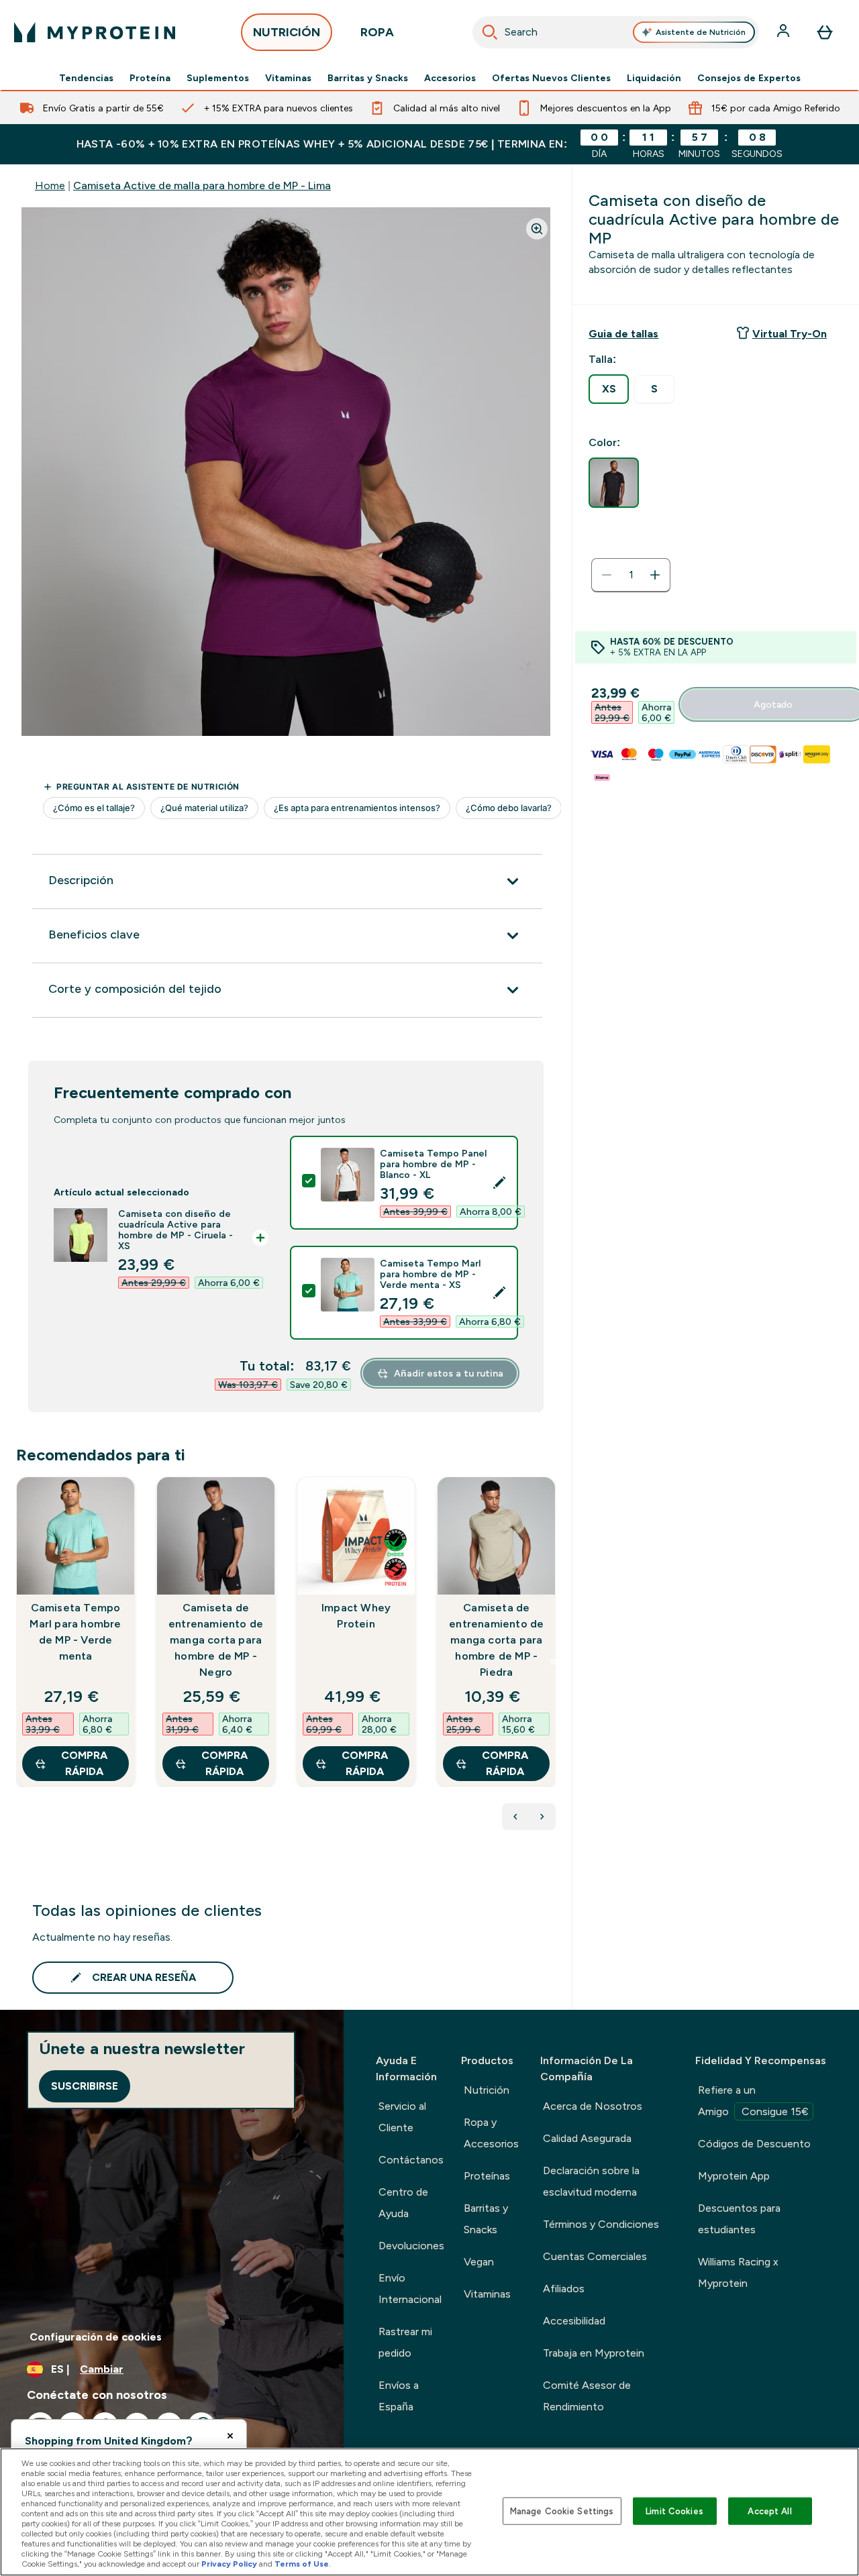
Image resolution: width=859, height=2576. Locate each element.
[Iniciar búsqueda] (490, 32)
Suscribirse (85, 2086)
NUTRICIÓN (287, 32)
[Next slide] (553, 1662)
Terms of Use (302, 2564)
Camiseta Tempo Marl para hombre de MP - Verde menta (75, 1632)
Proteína (150, 78)
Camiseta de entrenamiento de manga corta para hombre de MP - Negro (216, 1640)
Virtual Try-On (790, 334)
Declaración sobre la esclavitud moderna (591, 2181)
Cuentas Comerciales (595, 2256)
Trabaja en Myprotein (594, 2353)
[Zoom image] (537, 229)
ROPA (377, 32)
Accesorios (450, 78)
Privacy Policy (229, 2564)
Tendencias (86, 78)
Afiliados (564, 2289)
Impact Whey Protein (356, 1616)
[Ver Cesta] (825, 32)
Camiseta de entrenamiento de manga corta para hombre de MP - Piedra (496, 1640)
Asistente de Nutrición (701, 32)
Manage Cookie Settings (562, 2511)
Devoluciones (411, 2246)
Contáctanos (411, 2160)
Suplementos (218, 78)
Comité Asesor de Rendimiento (587, 2396)
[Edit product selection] (499, 1183)
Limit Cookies (674, 2511)
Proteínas (487, 2176)
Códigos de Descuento (754, 2144)
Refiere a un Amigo (753, 2101)
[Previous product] (515, 1817)
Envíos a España (399, 2396)
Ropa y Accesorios (491, 2133)
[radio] (609, 389)
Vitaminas (288, 78)
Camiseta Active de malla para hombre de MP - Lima (202, 185)
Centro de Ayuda (403, 2203)
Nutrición (487, 2090)
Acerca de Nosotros (593, 2106)
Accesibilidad (574, 2321)
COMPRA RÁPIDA (84, 1763)
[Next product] (542, 1817)
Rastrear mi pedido (405, 2342)
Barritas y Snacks (368, 78)
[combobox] (616, 32)
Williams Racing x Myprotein (738, 2272)
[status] (631, 575)
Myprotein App (734, 2176)
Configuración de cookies (96, 2337)
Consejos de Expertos (749, 78)
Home (50, 185)
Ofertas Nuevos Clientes (551, 78)
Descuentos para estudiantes (739, 2219)
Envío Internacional (410, 2289)
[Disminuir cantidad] (607, 575)
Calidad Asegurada (587, 2138)
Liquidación (654, 78)
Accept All (769, 2511)
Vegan (479, 2262)
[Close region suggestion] (230, 2436)
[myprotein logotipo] (95, 32)
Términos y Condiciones (601, 2224)
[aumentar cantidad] (655, 575)
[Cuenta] (785, 32)
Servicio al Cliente (402, 2117)
